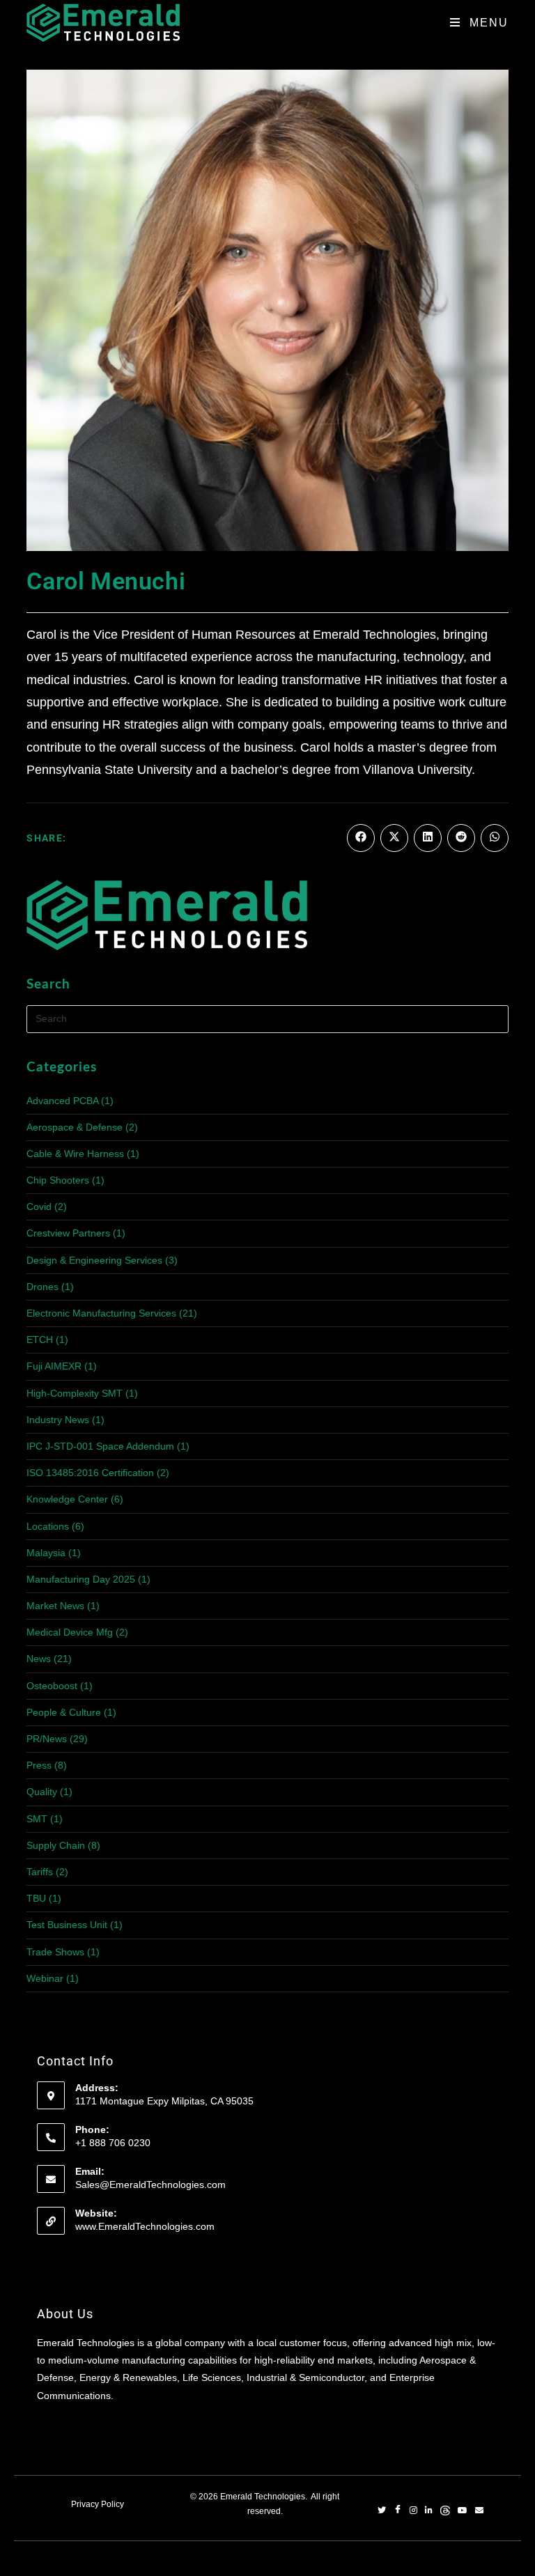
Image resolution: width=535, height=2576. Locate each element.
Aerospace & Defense (75, 1127)
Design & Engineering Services (94, 1260)
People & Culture (64, 1712)
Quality (42, 1792)
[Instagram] (413, 2511)
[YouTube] (463, 2511)
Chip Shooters (58, 1180)
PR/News (47, 1739)
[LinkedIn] (429, 2511)
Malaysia (46, 1553)
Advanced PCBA (62, 1101)
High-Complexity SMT (75, 1393)
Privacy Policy (98, 2504)
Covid (39, 1206)
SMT (37, 1819)
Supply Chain (56, 1845)
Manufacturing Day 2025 (81, 1579)
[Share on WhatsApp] (495, 838)
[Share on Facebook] (361, 838)
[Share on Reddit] (461, 838)
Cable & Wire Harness (75, 1154)
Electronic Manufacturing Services (101, 1313)
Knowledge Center (67, 1499)
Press (39, 1765)
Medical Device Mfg (70, 1632)
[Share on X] (394, 838)
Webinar (45, 1978)
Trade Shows (55, 1952)
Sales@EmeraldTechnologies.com (150, 2185)
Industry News (58, 1420)
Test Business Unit (67, 1925)
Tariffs (40, 1872)
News (39, 1659)
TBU (36, 1898)
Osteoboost (52, 1686)
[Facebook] (398, 2511)
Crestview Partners (68, 1233)
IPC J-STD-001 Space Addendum (100, 1446)
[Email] (479, 2511)
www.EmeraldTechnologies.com (145, 2226)
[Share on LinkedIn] (428, 838)
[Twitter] (382, 2511)
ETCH (40, 1340)
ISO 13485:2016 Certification (90, 1473)
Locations (48, 1526)
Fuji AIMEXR (54, 1366)
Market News (55, 1606)
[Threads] (445, 2511)
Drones (42, 1287)
